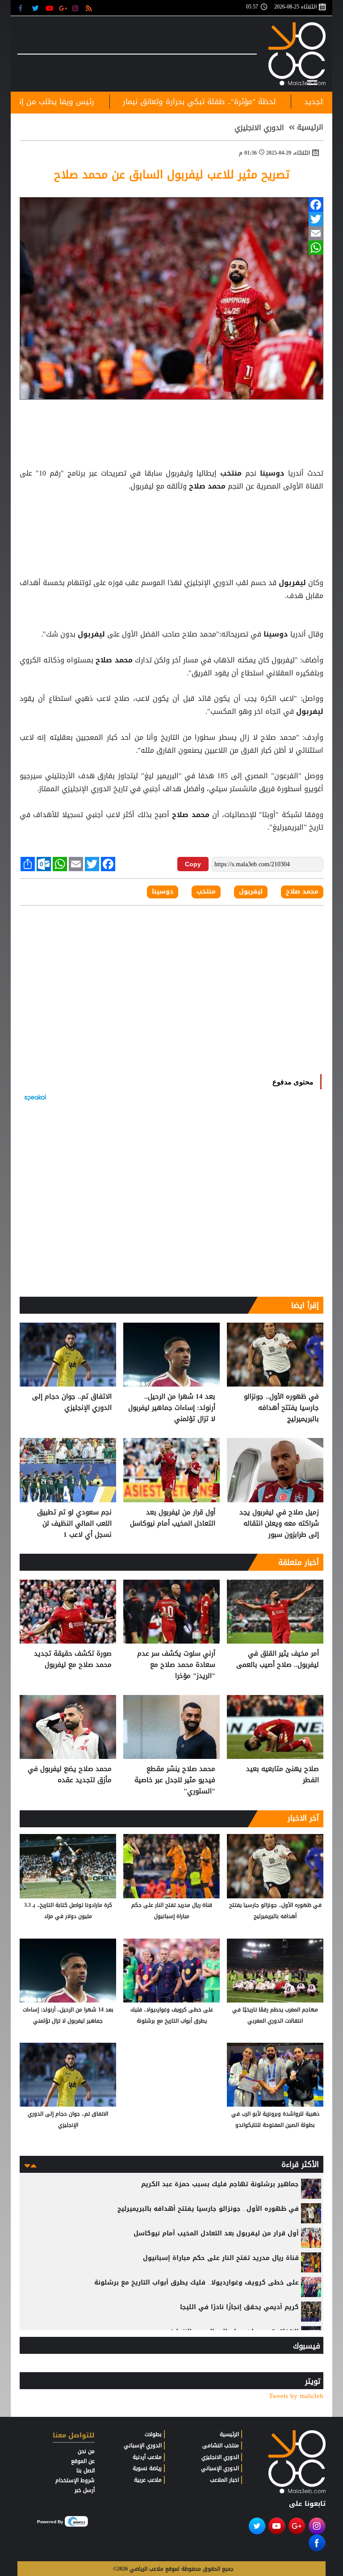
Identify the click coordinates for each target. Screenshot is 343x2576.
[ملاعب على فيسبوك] (23, 8)
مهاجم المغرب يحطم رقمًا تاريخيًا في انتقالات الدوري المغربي (275, 2015)
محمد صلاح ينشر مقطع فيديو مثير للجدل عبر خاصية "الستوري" (175, 1780)
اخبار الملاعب (224, 2480)
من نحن (86, 2451)
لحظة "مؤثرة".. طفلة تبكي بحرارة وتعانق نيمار (262, 101)
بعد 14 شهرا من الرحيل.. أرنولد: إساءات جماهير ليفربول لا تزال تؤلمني (172, 1408)
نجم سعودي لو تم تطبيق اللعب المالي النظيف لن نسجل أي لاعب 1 (74, 1524)
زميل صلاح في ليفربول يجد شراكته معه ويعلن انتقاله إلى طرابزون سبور (279, 1524)
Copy (193, 864)
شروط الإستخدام (75, 2480)
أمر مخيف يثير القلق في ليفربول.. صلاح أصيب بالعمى (278, 1659)
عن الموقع (83, 2461)
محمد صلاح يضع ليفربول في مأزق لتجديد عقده (70, 1775)
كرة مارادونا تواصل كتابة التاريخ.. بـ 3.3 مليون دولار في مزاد (68, 1911)
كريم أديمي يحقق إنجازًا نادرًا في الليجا (239, 2307)
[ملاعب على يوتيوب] (50, 8)
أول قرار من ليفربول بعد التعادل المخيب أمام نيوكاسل (173, 1518)
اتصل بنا (86, 2471)
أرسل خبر (85, 2490)
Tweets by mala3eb (296, 2396)
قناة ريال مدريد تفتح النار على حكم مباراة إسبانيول (172, 1911)
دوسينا (272, 473)
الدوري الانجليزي (259, 128)
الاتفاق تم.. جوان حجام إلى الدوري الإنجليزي (72, 1402)
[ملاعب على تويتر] (36, 8)
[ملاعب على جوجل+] (63, 8)
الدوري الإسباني (220, 2468)
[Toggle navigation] (312, 81)
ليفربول (292, 583)
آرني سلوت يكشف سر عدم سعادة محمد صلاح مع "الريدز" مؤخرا (176, 1665)
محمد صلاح (207, 486)
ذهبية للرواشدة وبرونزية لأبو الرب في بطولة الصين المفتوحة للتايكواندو (275, 2119)
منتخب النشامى (221, 2445)
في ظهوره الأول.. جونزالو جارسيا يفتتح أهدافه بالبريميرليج (281, 1408)
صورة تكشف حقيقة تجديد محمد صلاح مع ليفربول (73, 1659)
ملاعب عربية (148, 2480)
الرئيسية (310, 127)
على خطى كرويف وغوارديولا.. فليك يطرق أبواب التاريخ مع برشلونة (172, 2015)
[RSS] (90, 8)
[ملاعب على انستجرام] (77, 8)
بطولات (153, 2434)
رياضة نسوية (147, 2468)
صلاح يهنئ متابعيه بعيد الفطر (282, 1775)
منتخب (231, 473)
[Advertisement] (171, 515)
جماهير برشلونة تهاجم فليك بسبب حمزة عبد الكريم (220, 2184)
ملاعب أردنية (147, 2457)
